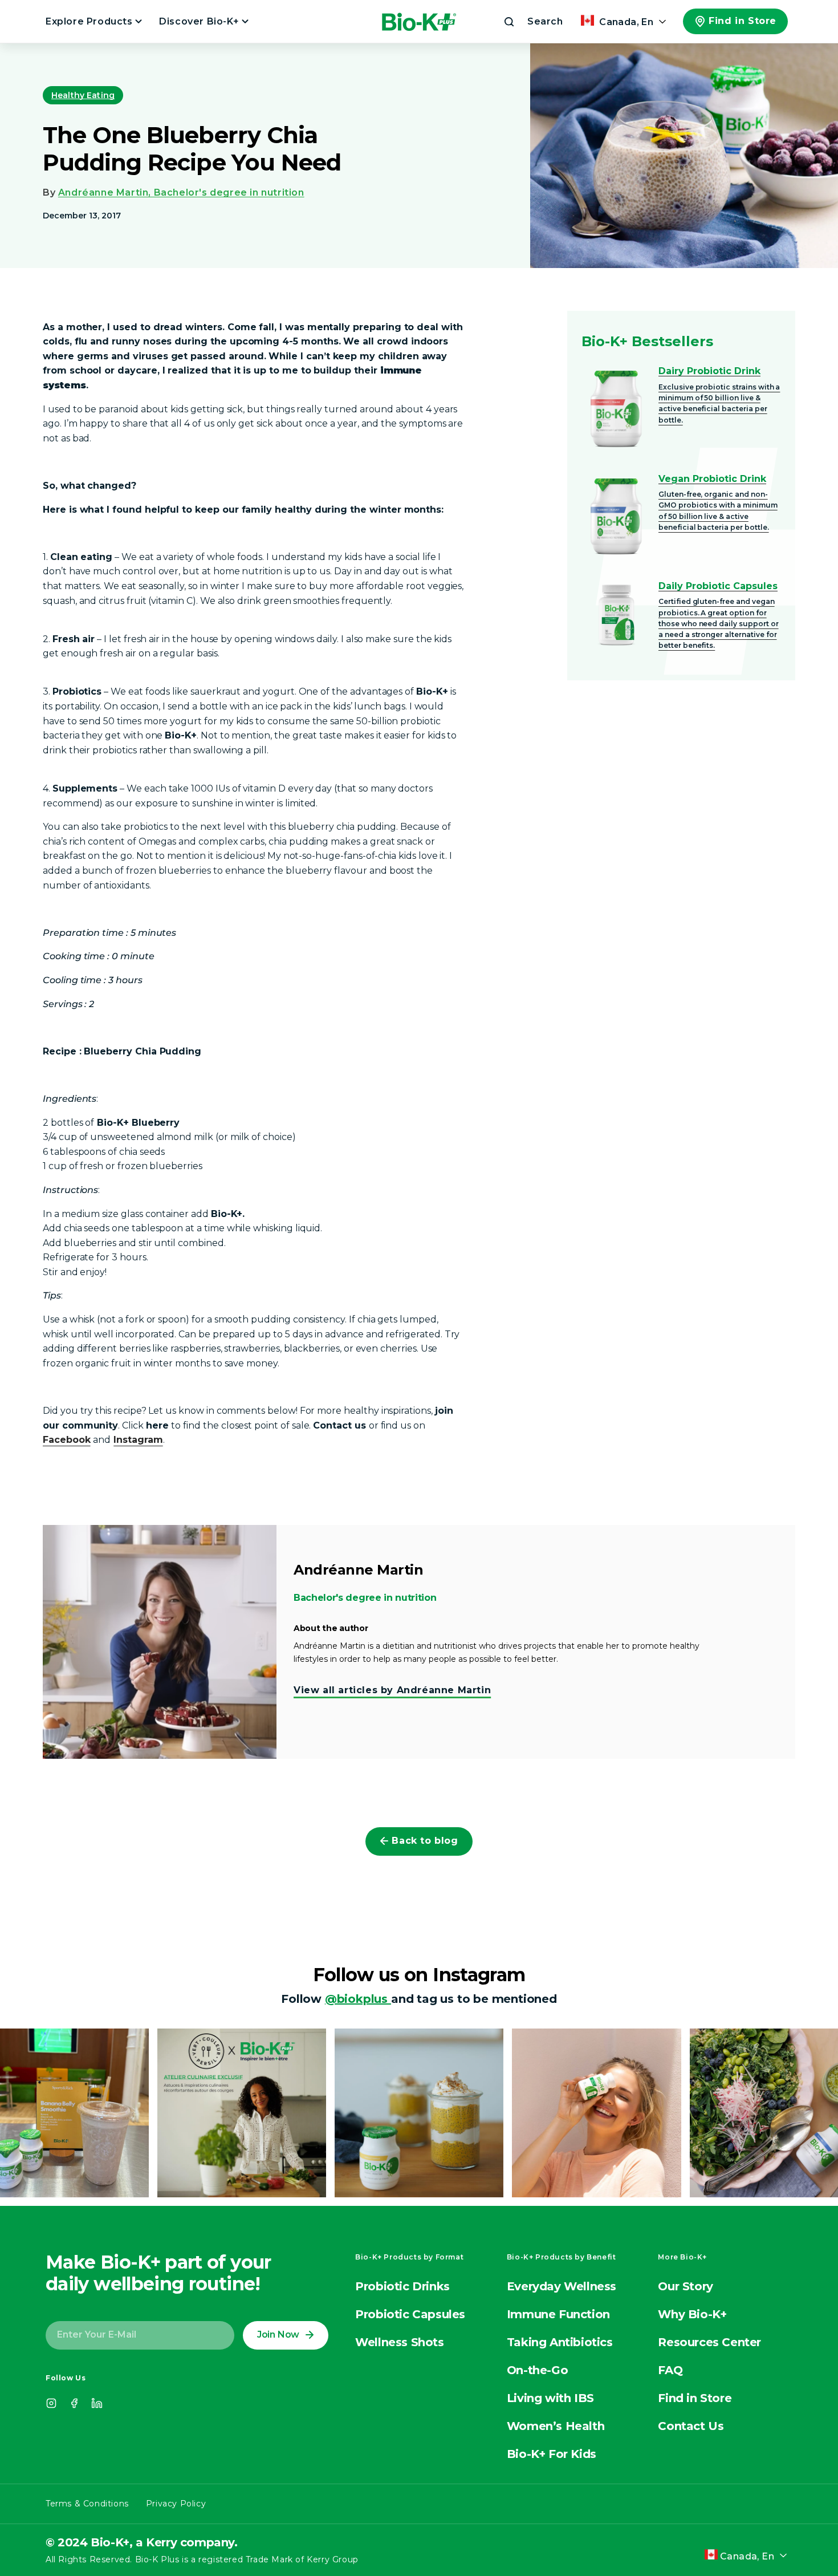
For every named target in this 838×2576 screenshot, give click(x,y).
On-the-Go (537, 2370)
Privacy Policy (176, 2504)
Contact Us (691, 2426)
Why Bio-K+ (692, 2314)
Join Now (278, 2334)
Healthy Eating (83, 95)
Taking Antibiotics (560, 2342)
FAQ (670, 2370)
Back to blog (425, 1841)
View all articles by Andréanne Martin (392, 1690)
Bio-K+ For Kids (552, 2454)
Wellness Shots (399, 2342)
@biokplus (358, 1999)
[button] (532, 22)
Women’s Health (556, 2426)
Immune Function (558, 2314)
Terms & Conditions (87, 2504)
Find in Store (743, 21)
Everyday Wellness (562, 2286)
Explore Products (90, 21)
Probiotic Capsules (410, 2314)
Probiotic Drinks (402, 2286)
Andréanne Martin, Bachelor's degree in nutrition (181, 192)
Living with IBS (550, 2398)
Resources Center (709, 2342)
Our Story (685, 2286)
